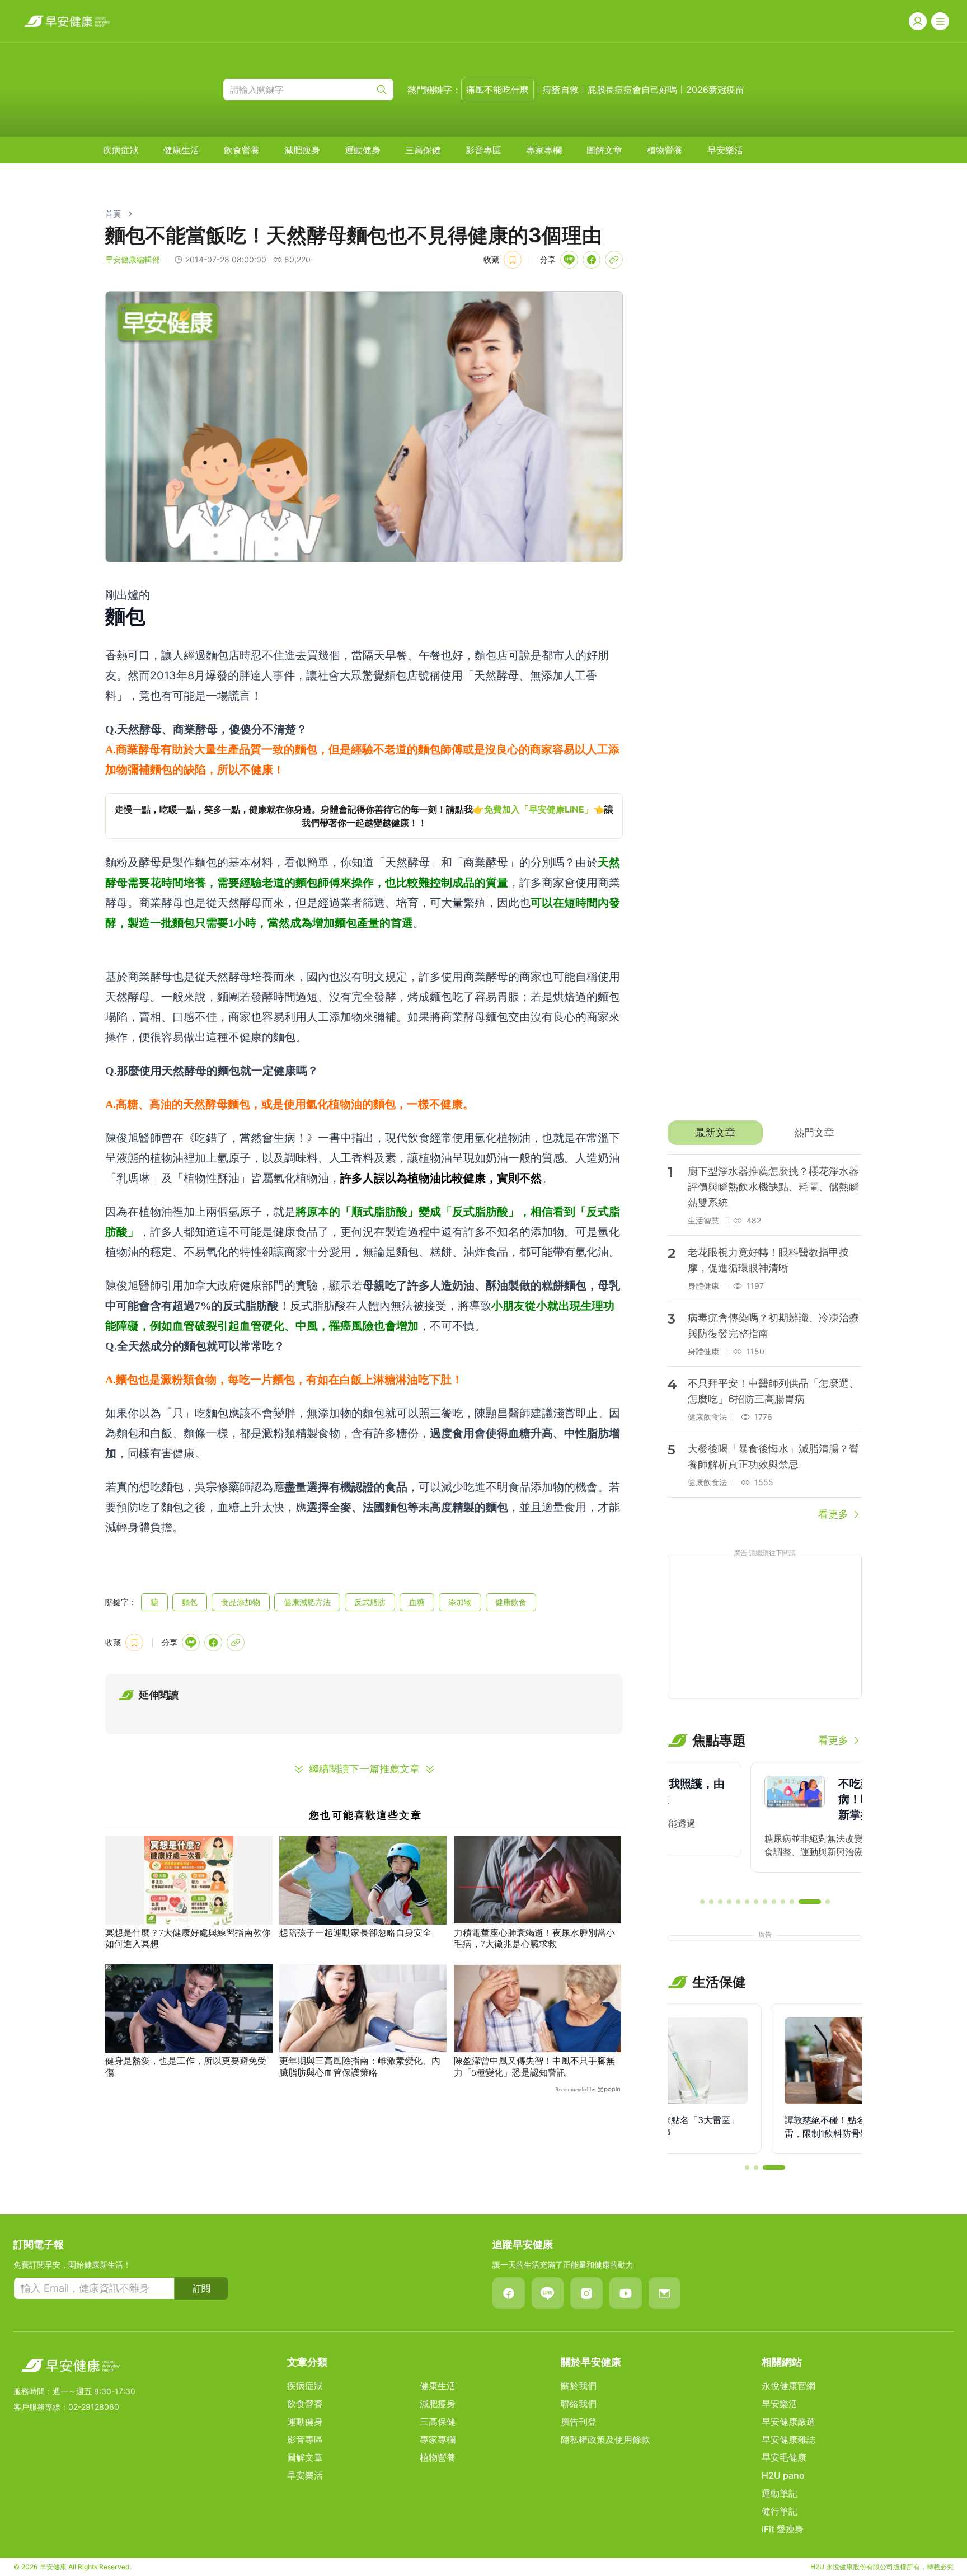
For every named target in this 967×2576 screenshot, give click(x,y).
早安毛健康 (784, 2457)
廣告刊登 (579, 2422)
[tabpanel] (765, 1338)
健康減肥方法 (307, 1602)
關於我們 (579, 2386)
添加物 (460, 1602)
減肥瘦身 (302, 150)
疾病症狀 (121, 150)
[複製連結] (614, 260)
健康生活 (181, 150)
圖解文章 (604, 150)
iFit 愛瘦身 (783, 2529)
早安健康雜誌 (788, 2439)
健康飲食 (511, 1602)
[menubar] (423, 150)
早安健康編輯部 (133, 259)
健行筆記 (780, 2511)
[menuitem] (121, 150)
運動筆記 (780, 2493)
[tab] (715, 1133)
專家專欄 (544, 150)
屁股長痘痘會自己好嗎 (632, 90)
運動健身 (363, 150)
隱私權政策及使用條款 (605, 2439)
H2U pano (783, 2475)
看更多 (833, 1514)
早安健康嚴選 (788, 2422)
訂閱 (201, 2288)
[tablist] (765, 1133)
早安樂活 (725, 150)
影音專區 (483, 150)
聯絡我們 (579, 2404)
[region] (364, 816)
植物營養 (665, 150)
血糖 (417, 1602)
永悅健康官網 (788, 2386)
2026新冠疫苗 (715, 90)
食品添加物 (241, 1602)
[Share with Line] (569, 260)
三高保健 (423, 150)
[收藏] (513, 260)
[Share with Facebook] (592, 260)
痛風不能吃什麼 (497, 90)
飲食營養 (242, 150)
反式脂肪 (370, 1602)
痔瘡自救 (561, 90)
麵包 (190, 1602)
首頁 (113, 214)
